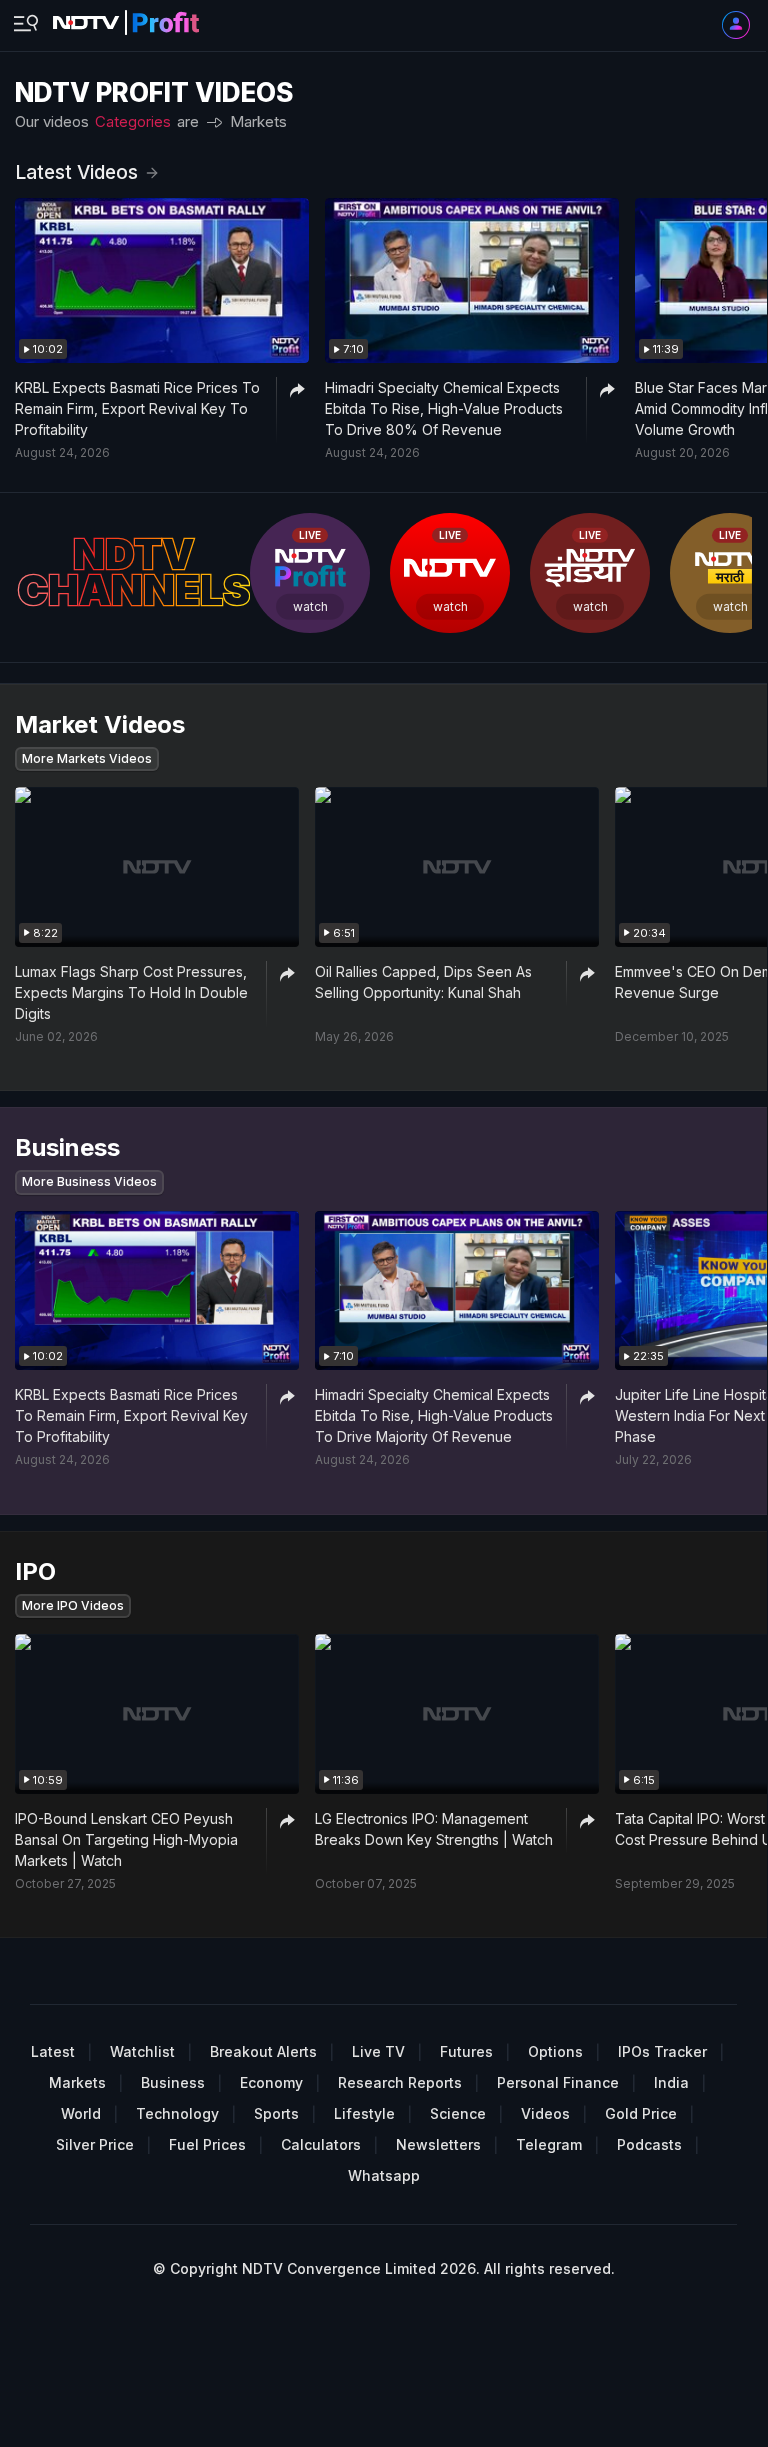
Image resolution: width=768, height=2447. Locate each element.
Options (555, 2051)
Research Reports (400, 2082)
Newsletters (438, 2144)
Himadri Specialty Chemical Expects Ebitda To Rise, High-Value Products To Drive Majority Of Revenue (434, 1415)
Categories (133, 121)
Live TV (378, 2051)
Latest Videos (76, 172)
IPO (242, 142)
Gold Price (641, 2113)
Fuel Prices (207, 2144)
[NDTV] (126, 17)
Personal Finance (558, 2082)
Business (261, 142)
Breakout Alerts (263, 2051)
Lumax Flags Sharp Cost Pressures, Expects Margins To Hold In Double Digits (131, 992)
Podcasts (649, 2144)
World (81, 2113)
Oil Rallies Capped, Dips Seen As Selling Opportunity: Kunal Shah (423, 982)
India (671, 2082)
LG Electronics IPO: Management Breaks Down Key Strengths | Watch (434, 1829)
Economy (271, 2082)
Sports (276, 2113)
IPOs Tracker (662, 2051)
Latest (53, 2051)
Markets (258, 121)
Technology (177, 2113)
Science (458, 2113)
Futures (466, 2051)
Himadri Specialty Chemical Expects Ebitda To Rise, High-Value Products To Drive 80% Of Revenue (444, 408)
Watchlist (142, 2051)
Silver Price (95, 2144)
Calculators (321, 2144)
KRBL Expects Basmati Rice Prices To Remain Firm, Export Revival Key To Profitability (137, 408)
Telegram (549, 2144)
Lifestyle (364, 2113)
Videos (545, 2113)
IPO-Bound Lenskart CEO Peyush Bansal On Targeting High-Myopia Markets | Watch (126, 1839)
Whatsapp (384, 2175)
